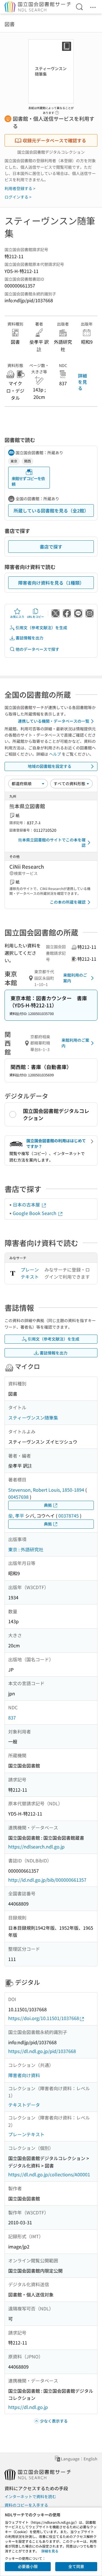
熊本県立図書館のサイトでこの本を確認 (52, 843)
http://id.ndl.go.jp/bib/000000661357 (47, 1880)
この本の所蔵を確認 (68, 902)
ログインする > (18, 197)
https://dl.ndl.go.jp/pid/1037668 (42, 2051)
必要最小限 (28, 2566)
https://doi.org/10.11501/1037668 (44, 2018)
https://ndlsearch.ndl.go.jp (36, 1846)
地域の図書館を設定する (50, 766)
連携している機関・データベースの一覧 (54, 721)
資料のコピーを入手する (26, 2505)
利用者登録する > (20, 188)
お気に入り (17, 617)
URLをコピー (35, 617)
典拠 (48, 1505)
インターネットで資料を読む (30, 2496)
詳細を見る (82, 382)
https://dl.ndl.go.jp (28, 2407)
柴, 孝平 (16, 1516)
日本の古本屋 (27, 1204)
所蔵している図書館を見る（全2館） (51, 510)
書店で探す (51, 547)
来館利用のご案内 (75, 978)
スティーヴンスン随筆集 (33, 1418)
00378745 (69, 1516)
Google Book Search (35, 1213)
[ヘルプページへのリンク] (57, 111)
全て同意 (76, 2566)
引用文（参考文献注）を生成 (41, 628)
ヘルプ (55, 754)
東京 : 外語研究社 (26, 1549)
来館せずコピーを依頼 (28, 481)
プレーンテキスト (30, 1273)
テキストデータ (24, 2105)
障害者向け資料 (24, 2075)
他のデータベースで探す (37, 649)
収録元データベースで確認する (54, 140)
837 (12, 1718)
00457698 (18, 1497)
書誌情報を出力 (29, 638)
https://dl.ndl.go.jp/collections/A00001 (49, 2174)
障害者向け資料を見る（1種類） (51, 583)
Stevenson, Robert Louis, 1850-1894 (46, 1490)
